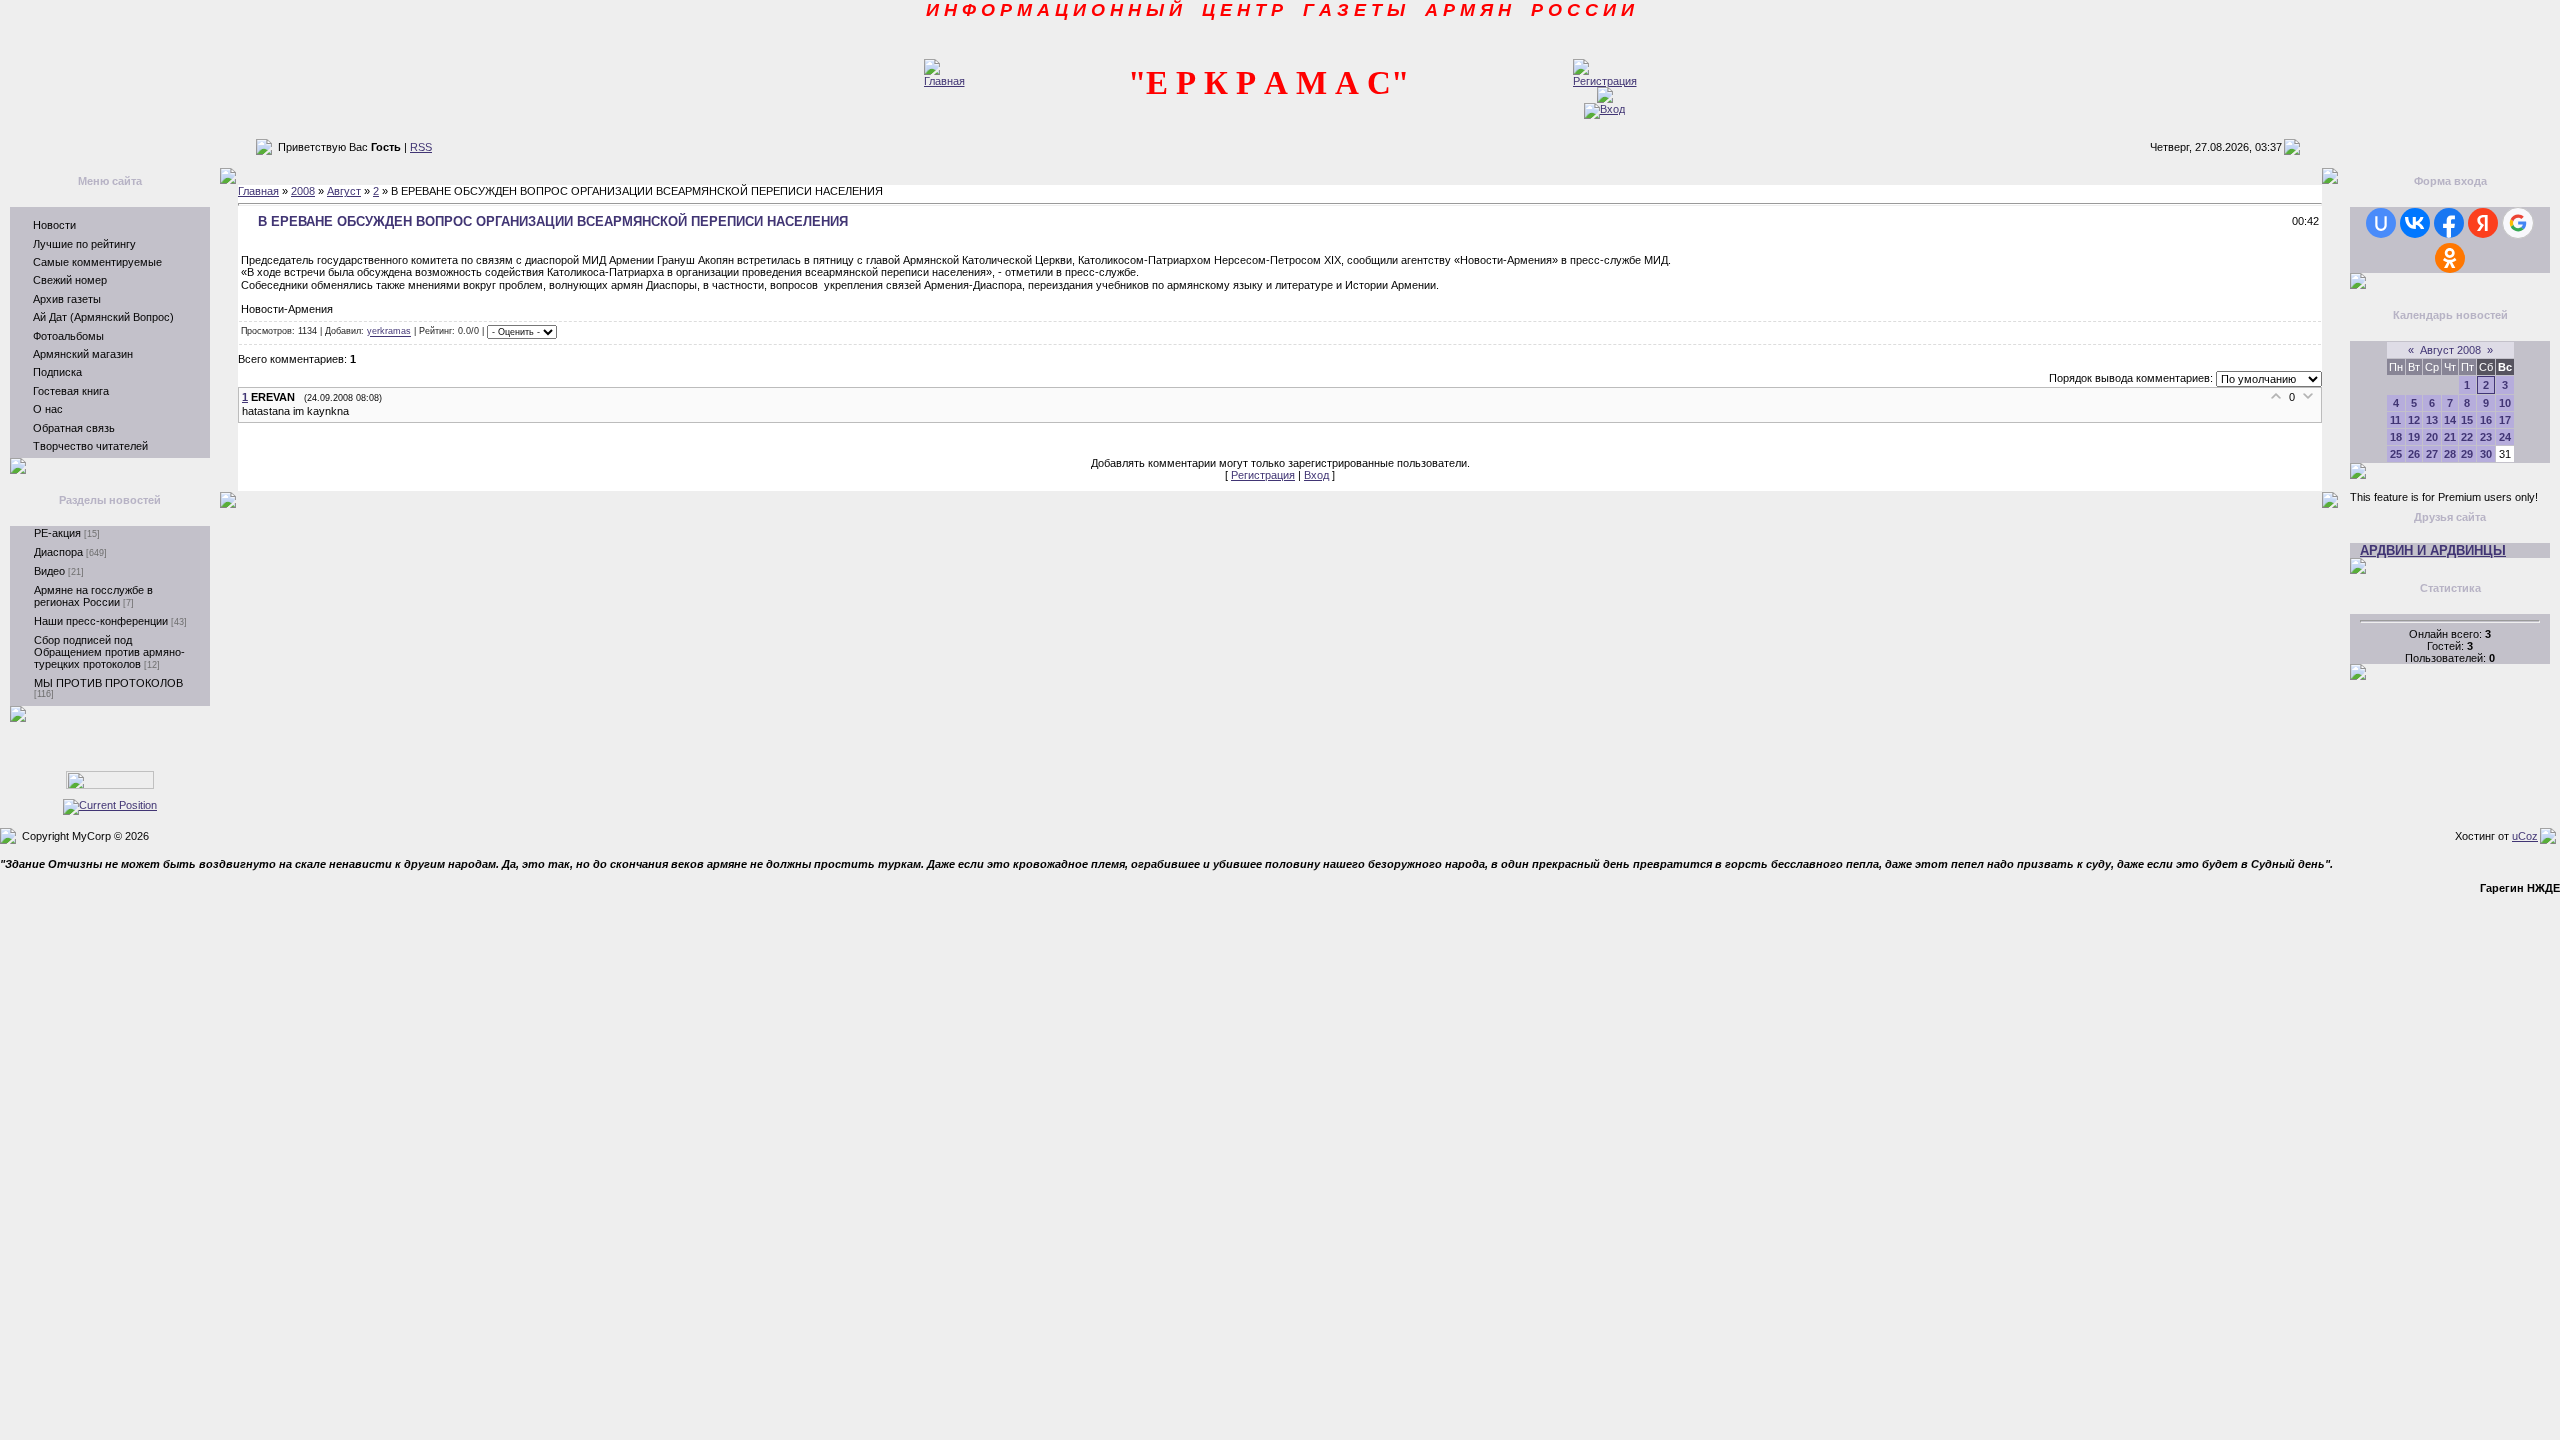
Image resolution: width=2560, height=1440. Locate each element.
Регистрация (1263, 475)
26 (2414, 454)
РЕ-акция (57, 533)
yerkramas (389, 332)
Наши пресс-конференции (101, 621)
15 (2467, 420)
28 (2450, 454)
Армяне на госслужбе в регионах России (93, 596)
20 (2432, 437)
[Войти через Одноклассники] (2450, 258)
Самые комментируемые (97, 262)
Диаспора (58, 552)
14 (2450, 420)
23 (2486, 437)
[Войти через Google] (2518, 223)
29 (2467, 454)
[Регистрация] (1605, 81)
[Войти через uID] (2381, 223)
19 (2414, 437)
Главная (258, 191)
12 (2414, 420)
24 (2505, 437)
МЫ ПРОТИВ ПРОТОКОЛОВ (108, 683)
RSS (421, 147)
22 (2467, 437)
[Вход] (1604, 109)
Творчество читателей (90, 446)
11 (2395, 420)
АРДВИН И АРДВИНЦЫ (2433, 550)
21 (2450, 437)
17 (2505, 420)
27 (2432, 454)
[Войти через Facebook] (2449, 223)
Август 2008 (2450, 350)
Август (344, 191)
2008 (303, 191)
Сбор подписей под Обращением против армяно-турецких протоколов (109, 652)
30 (2486, 454)
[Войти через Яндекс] (2483, 223)
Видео (49, 571)
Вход (1316, 475)
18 (2396, 437)
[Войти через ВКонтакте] (2415, 223)
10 (2505, 403)
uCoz (2525, 836)
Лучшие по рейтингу (84, 244)
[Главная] (944, 81)
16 (2486, 420)
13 (2432, 420)
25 (2396, 454)
